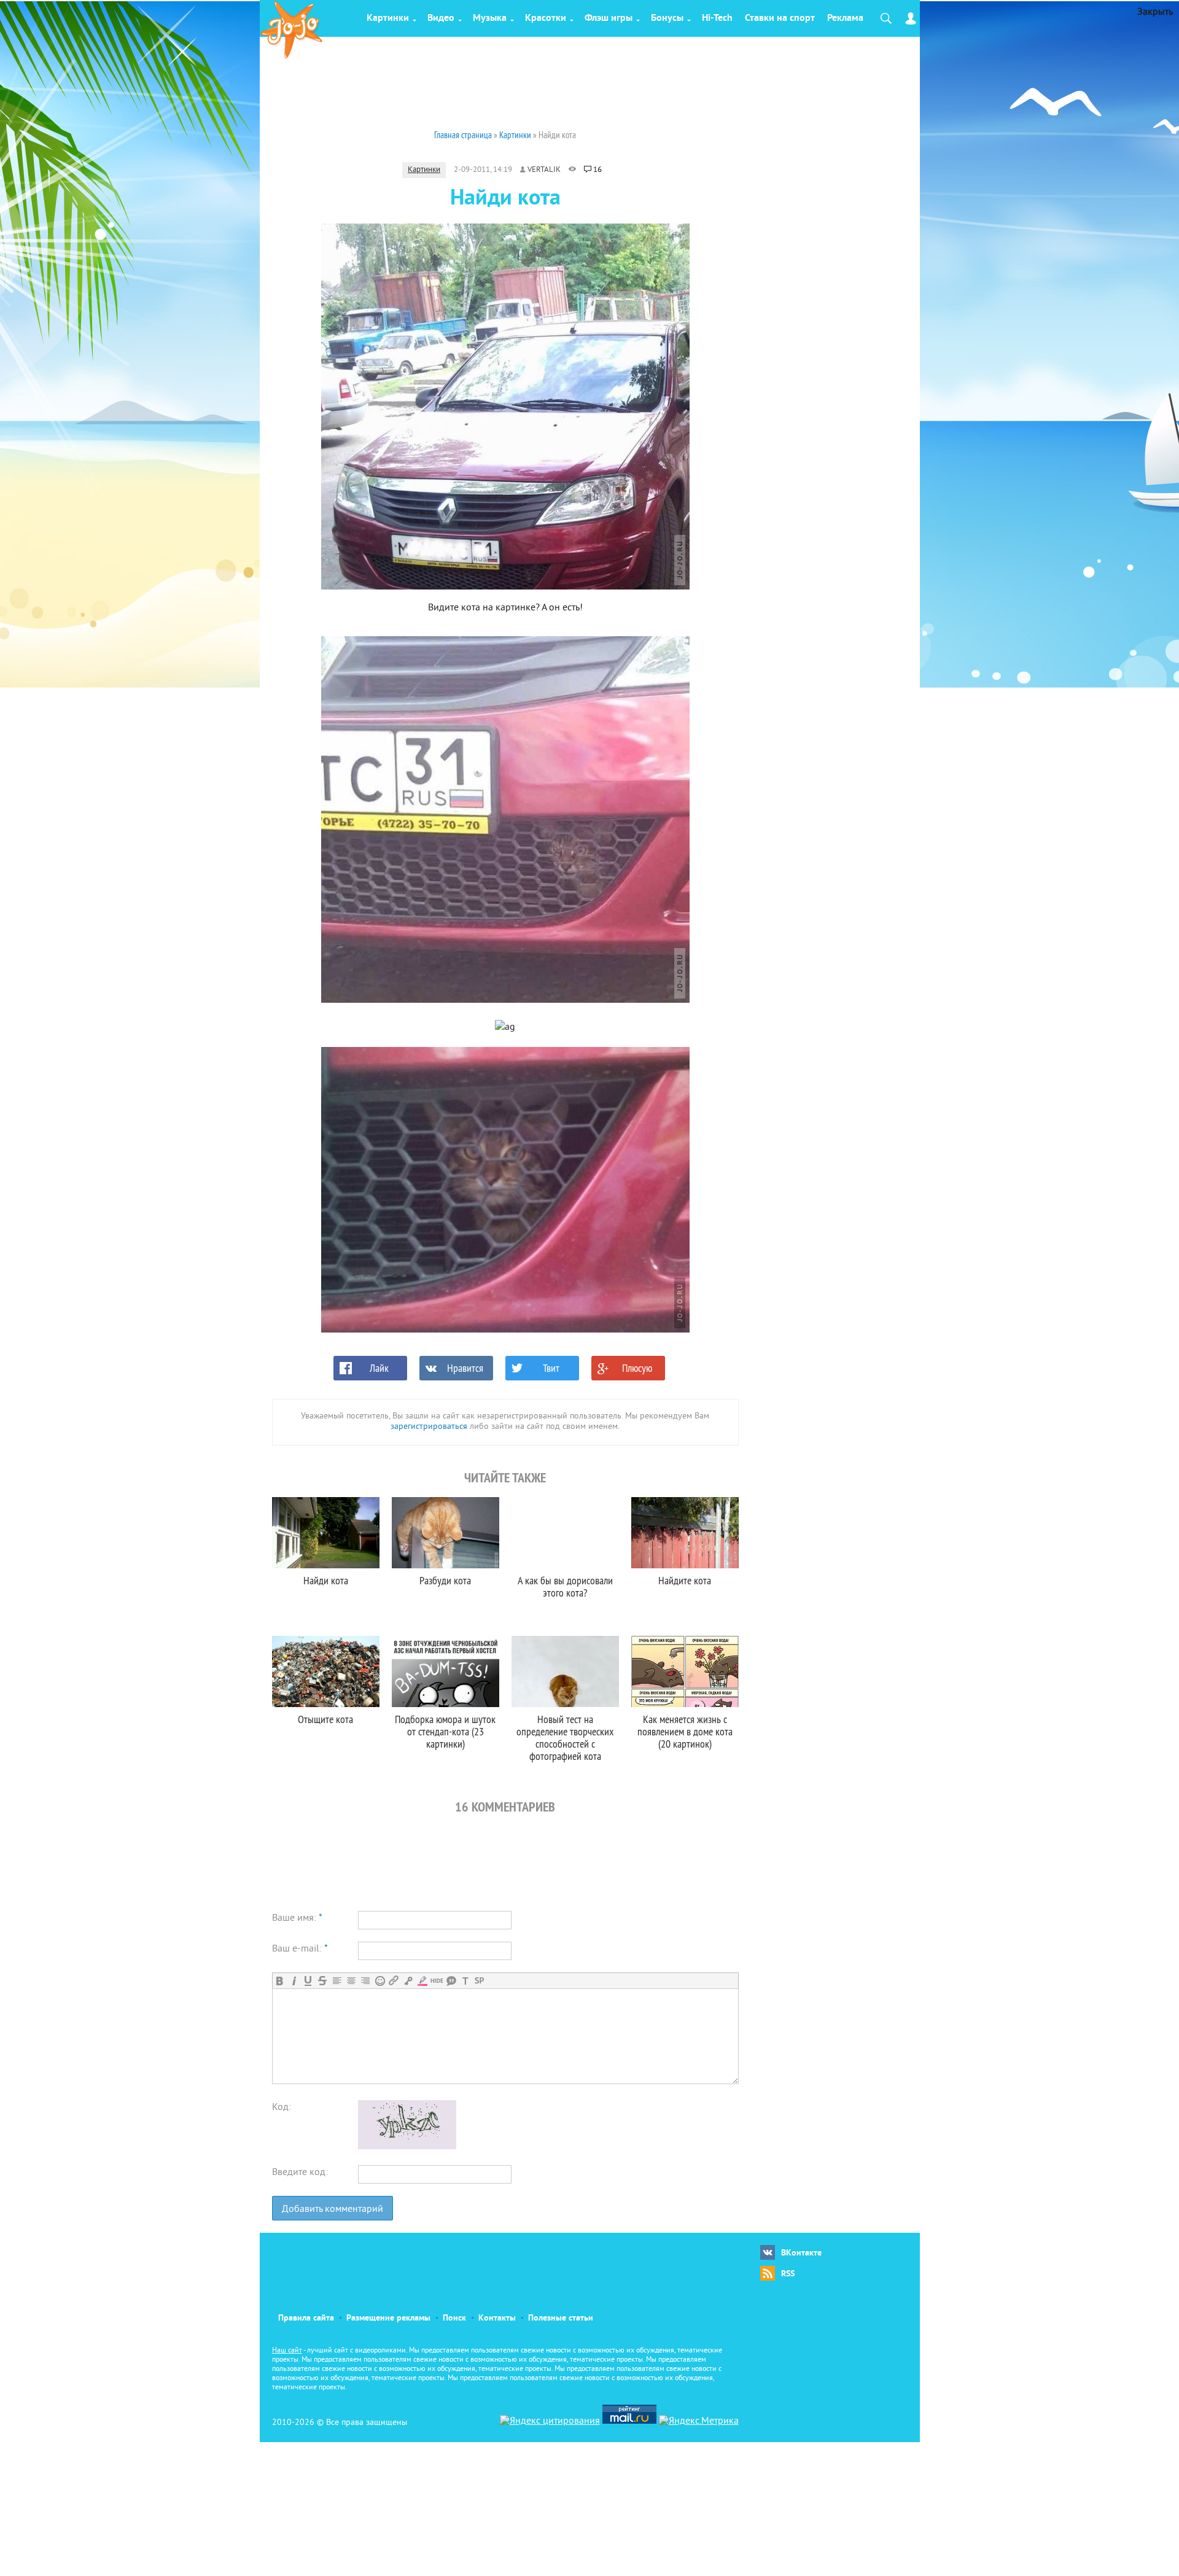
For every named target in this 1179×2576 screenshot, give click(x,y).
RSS (788, 2274)
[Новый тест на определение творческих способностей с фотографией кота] (565, 1671)
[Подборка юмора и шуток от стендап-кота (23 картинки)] (446, 1671)
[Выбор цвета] (422, 1981)
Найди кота (326, 1580)
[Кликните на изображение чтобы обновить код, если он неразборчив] (407, 2147)
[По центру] (351, 1981)
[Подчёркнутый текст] (308, 1981)
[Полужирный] (280, 1981)
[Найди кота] (326, 1533)
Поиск (454, 2318)
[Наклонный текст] (294, 1981)
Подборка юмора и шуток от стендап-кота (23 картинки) (445, 1731)
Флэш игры (609, 18)
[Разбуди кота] (446, 1533)
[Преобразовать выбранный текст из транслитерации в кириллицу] (465, 1981)
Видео (441, 18)
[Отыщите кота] (326, 1671)
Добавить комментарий (333, 2209)
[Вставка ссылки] (394, 1981)
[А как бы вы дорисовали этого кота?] (565, 1533)
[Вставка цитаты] (451, 1981)
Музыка (490, 18)
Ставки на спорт (780, 18)
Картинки (388, 18)
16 (597, 170)
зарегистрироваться (429, 1427)
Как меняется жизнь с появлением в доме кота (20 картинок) (685, 1731)
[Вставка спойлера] (479, 1981)
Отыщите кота (325, 1719)
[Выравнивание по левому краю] (337, 1981)
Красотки (546, 18)
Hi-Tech (717, 18)
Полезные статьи (561, 2318)
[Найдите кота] (685, 1533)
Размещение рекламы (388, 2318)
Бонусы (667, 18)
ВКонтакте (801, 2253)
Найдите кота (685, 1580)
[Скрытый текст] (437, 1981)
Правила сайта (306, 2318)
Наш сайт (287, 2351)
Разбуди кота (445, 1580)
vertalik (544, 170)
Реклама (845, 18)
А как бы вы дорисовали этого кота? (565, 1586)
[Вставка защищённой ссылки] (408, 1981)
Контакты (497, 2318)
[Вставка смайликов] (380, 1981)
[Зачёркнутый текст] (322, 1981)
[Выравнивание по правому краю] (365, 1981)
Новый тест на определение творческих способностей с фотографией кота (565, 1737)
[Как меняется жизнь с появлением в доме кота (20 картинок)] (685, 1671)
